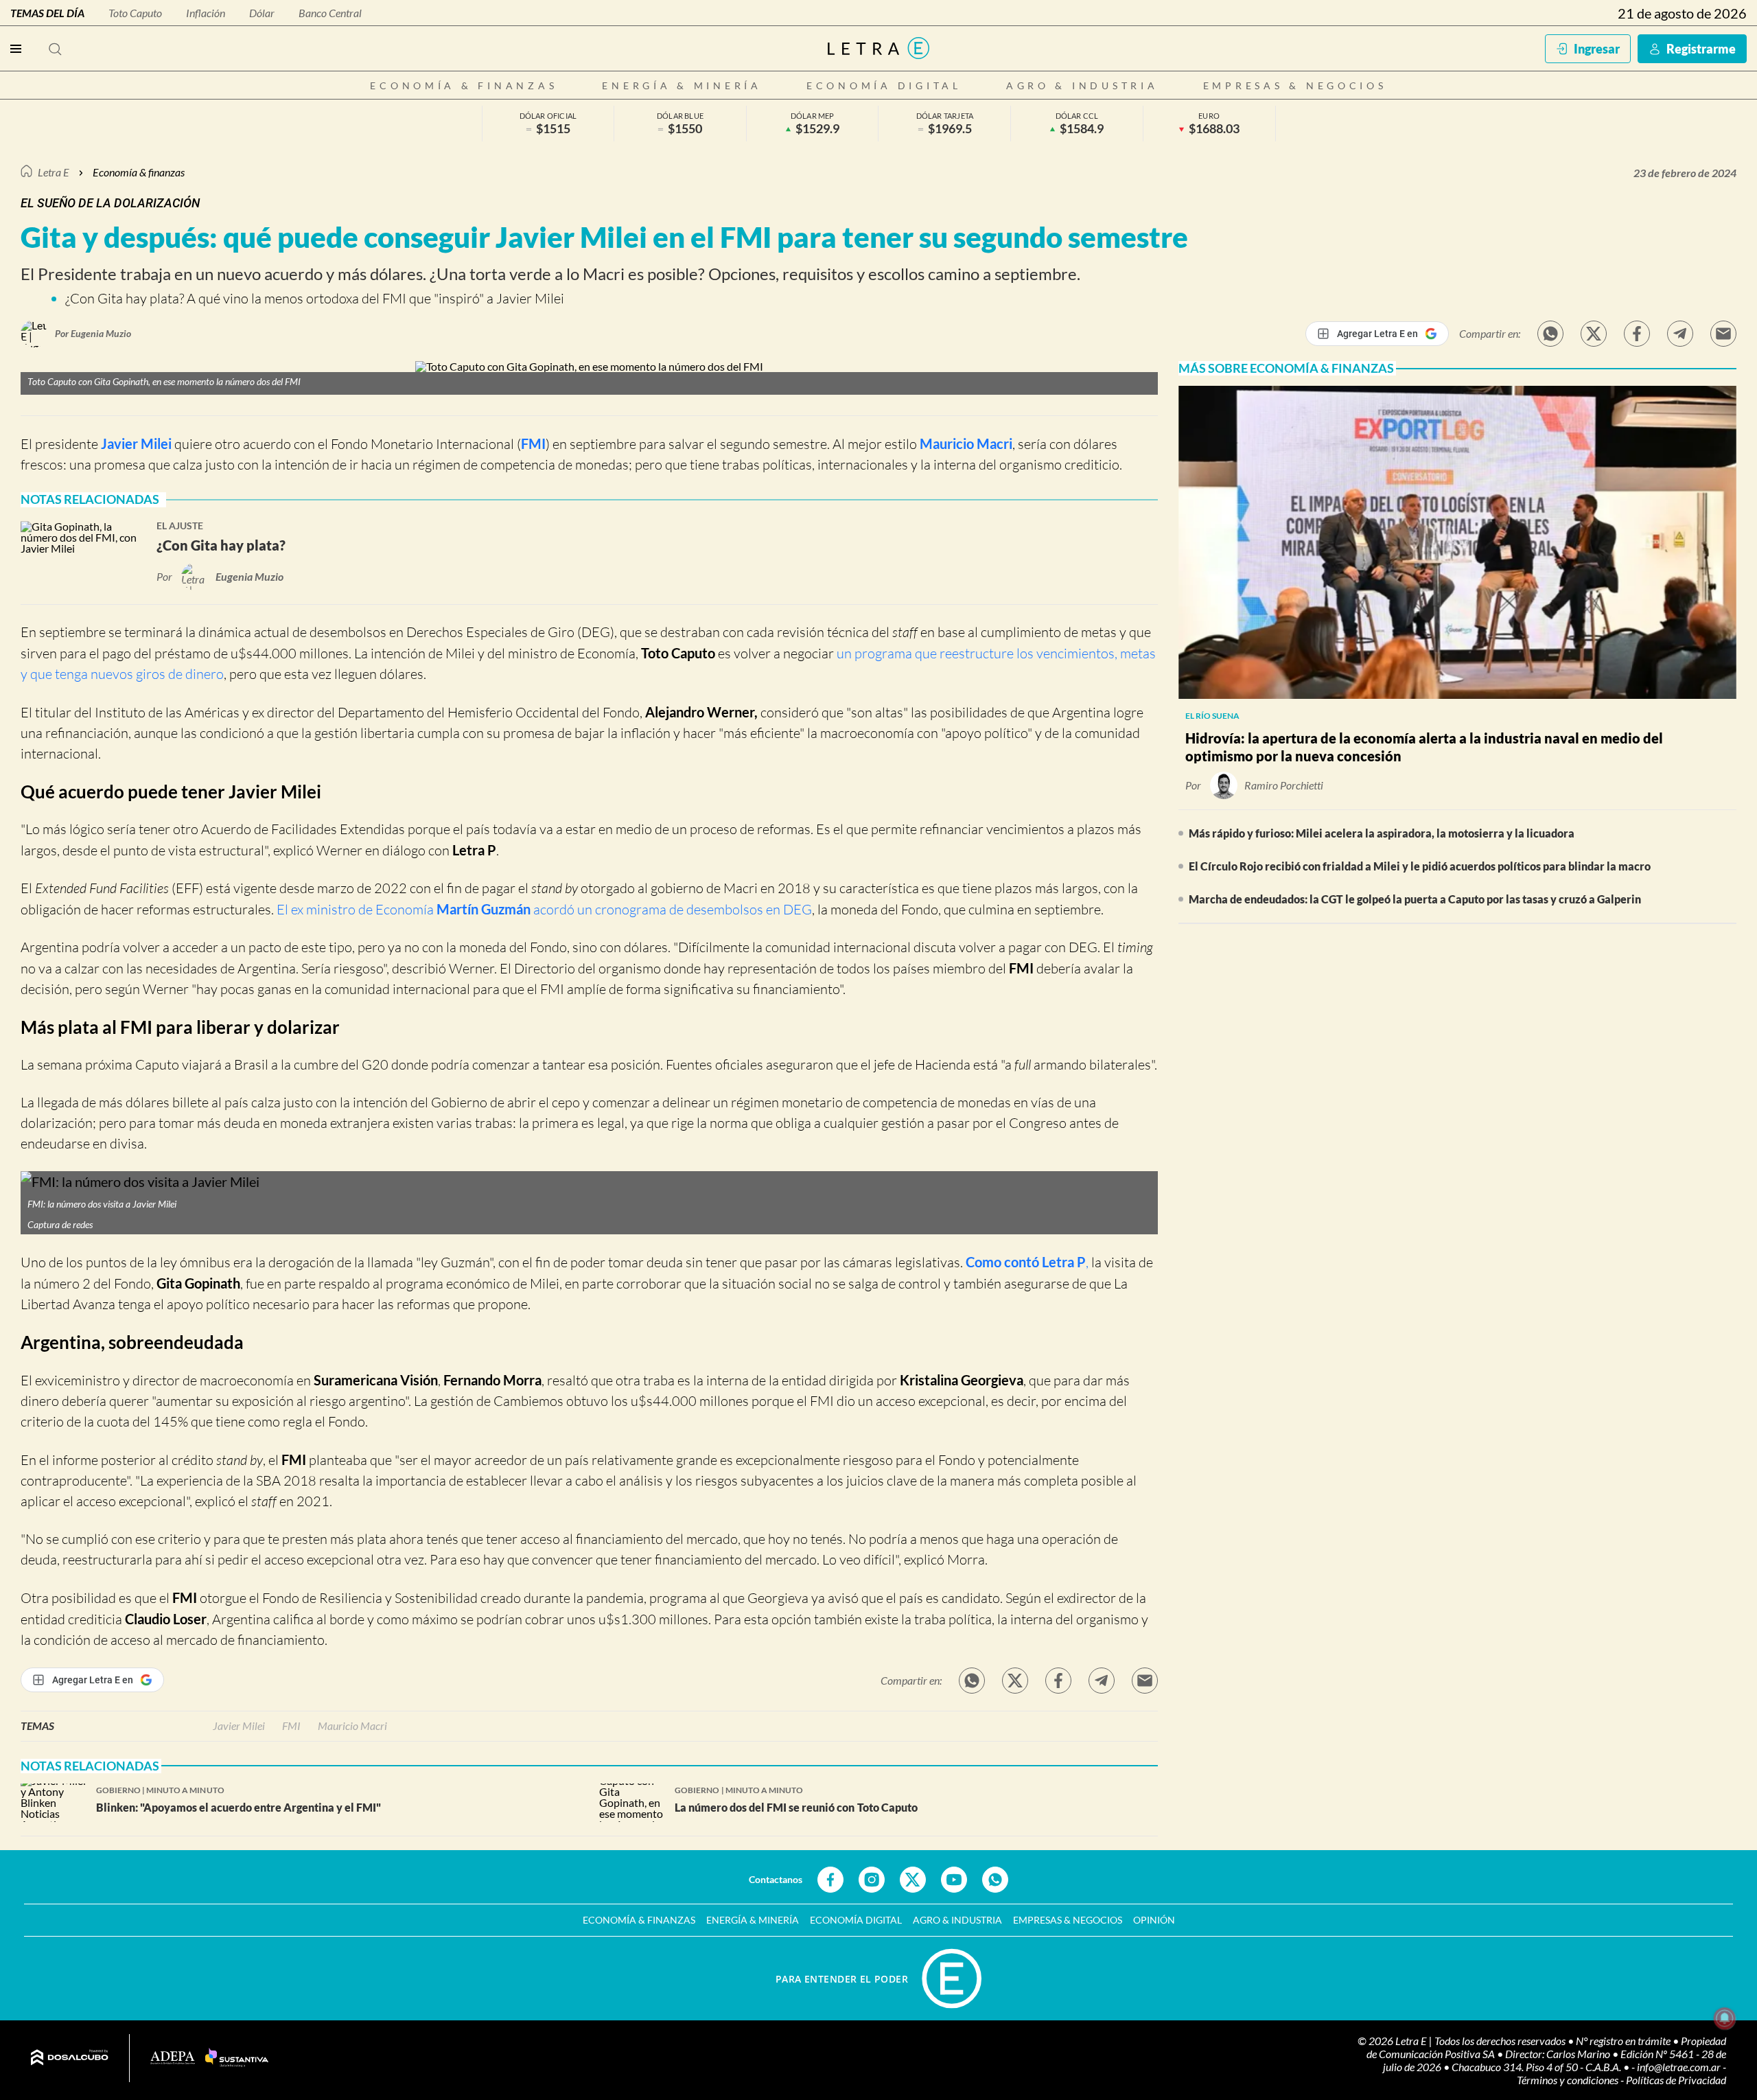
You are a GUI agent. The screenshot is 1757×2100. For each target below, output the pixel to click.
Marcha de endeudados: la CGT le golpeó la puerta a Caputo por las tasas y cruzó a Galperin (1415, 899)
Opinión (1154, 1920)
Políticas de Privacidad (1676, 2080)
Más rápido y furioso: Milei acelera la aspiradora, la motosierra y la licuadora (1382, 833)
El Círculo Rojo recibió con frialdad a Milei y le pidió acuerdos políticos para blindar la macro (1420, 866)
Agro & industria (1082, 85)
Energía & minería (682, 85)
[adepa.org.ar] (173, 2058)
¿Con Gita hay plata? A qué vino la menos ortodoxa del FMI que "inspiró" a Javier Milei (315, 298)
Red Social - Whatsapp (995, 1880)
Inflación (206, 13)
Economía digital (884, 85)
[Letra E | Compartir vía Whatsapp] (1550, 334)
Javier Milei (136, 443)
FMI (533, 443)
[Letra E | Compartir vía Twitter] (1594, 334)
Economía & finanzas (464, 85)
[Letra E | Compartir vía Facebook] (1637, 334)
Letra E (54, 172)
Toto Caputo (135, 13)
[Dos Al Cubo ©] (70, 2058)
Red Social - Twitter (913, 1880)
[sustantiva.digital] (237, 2058)
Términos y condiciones (1569, 2080)
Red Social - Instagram (872, 1880)
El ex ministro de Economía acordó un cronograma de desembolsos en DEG (544, 909)
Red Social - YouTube (954, 1880)
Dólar (262, 13)
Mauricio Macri (966, 443)
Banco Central (330, 13)
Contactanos (776, 1879)
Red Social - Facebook (830, 1880)
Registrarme (1701, 49)
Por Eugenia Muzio (93, 333)
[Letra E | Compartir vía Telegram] (1680, 334)
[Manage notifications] (1725, 2018)
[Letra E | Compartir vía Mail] (1723, 334)
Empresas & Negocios (1295, 85)
